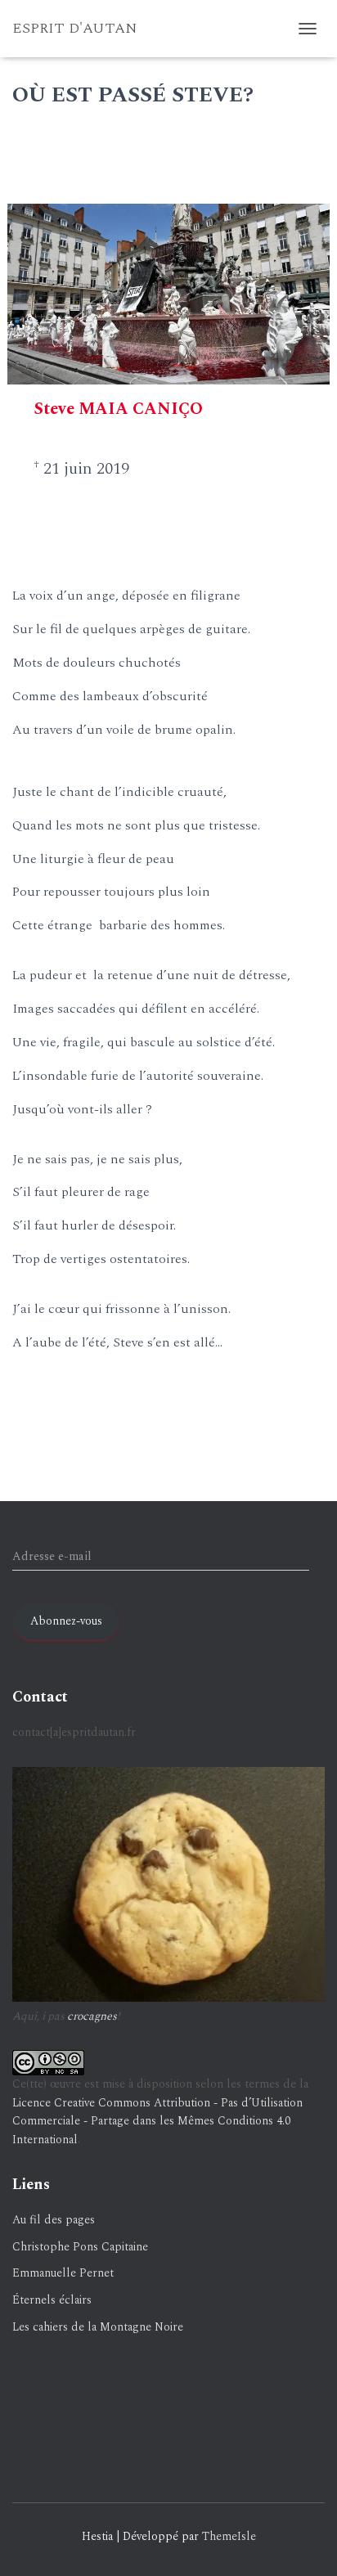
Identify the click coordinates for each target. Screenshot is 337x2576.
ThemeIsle (229, 2536)
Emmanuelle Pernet (63, 2273)
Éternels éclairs (52, 2300)
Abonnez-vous (66, 1621)
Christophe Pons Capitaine (80, 2247)
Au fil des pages (54, 2220)
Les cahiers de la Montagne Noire (98, 2327)
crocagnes (92, 2016)
